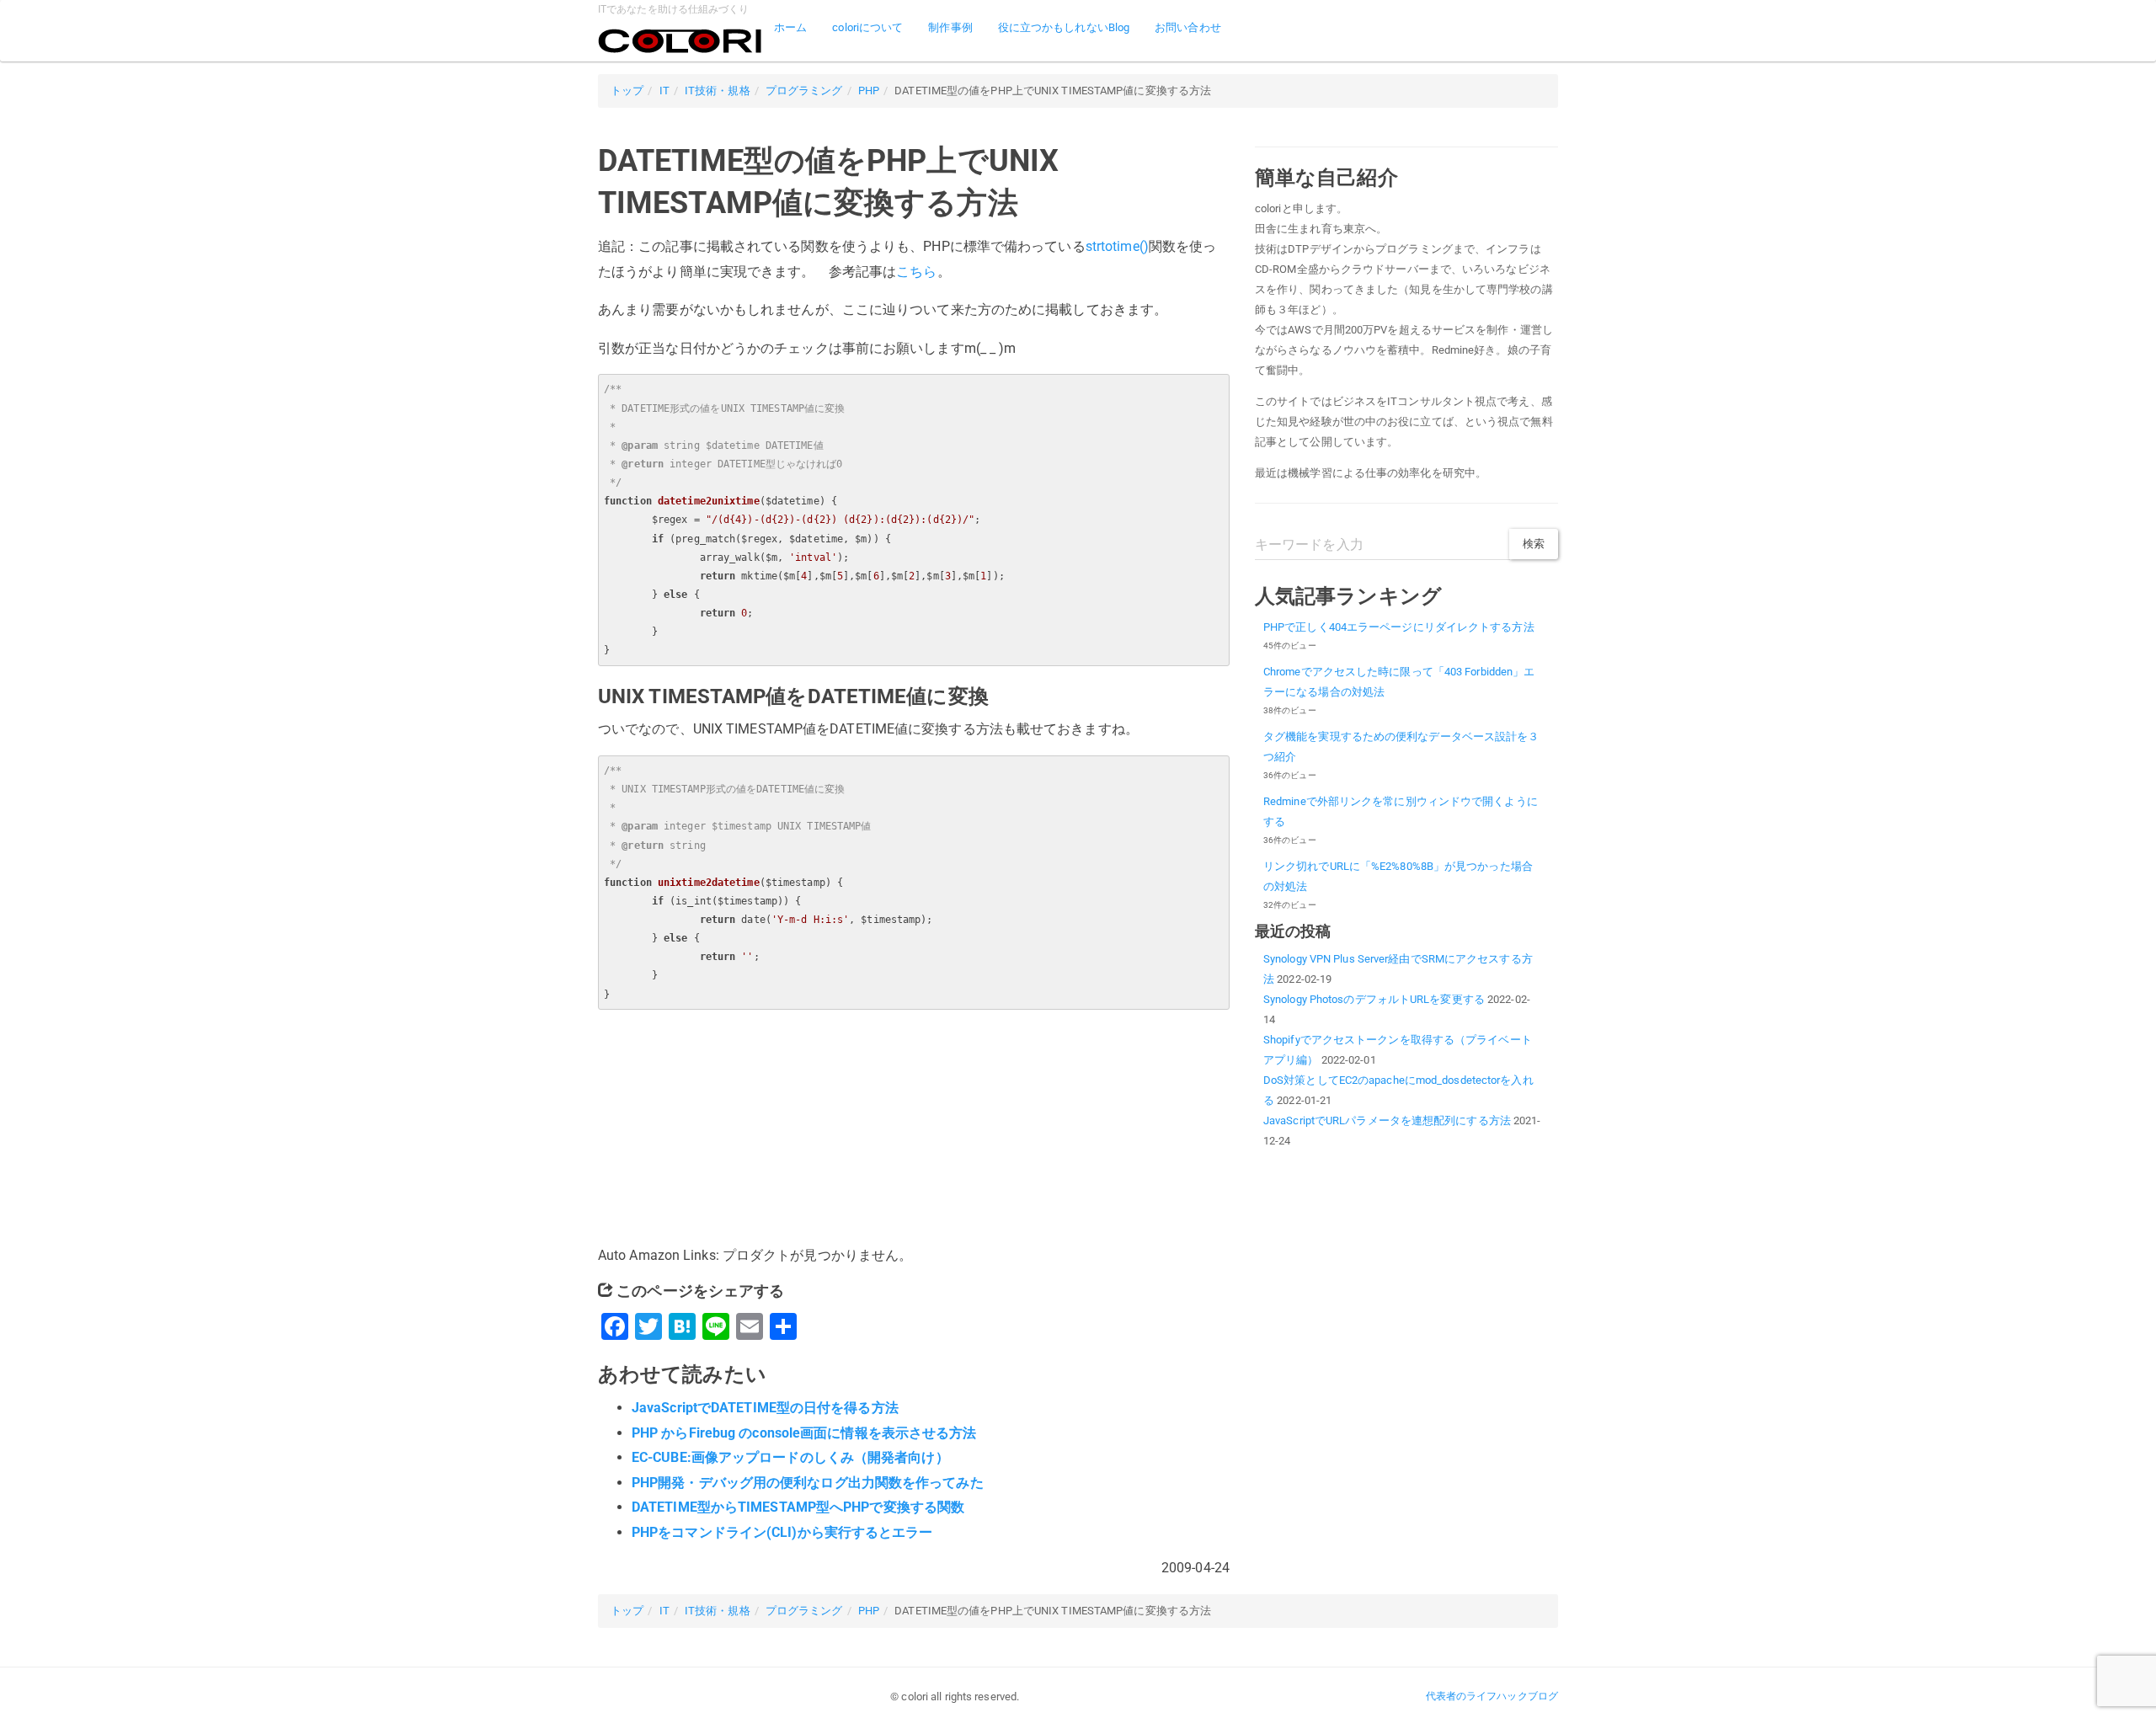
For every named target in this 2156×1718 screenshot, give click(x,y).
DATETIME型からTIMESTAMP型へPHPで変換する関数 (798, 1507)
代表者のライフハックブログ (1492, 1696)
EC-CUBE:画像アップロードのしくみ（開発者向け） (790, 1457)
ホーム (790, 27)
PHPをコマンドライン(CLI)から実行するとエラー (782, 1532)
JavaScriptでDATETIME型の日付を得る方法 (765, 1408)
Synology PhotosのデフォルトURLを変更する (1374, 999)
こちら (916, 272)
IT (664, 91)
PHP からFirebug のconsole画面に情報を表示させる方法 (804, 1433)
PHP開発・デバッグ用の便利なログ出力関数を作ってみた (808, 1483)
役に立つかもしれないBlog (1064, 27)
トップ (627, 91)
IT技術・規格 (718, 91)
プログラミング (804, 91)
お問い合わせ (1188, 27)
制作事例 (950, 27)
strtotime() (1117, 246)
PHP (869, 91)
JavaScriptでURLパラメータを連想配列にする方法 (1387, 1120)
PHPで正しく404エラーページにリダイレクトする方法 (1399, 627)
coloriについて (867, 27)
